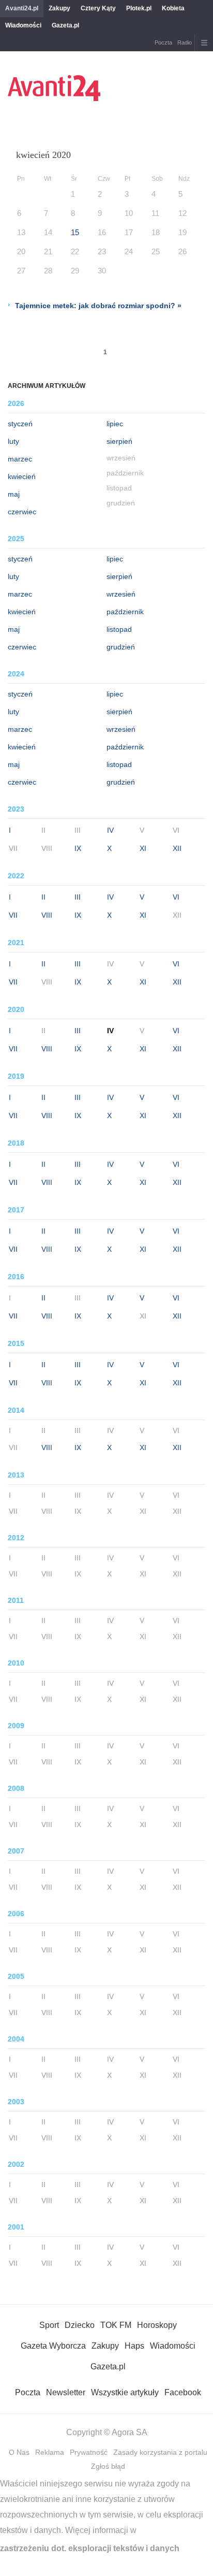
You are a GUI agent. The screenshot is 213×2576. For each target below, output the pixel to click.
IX (78, 848)
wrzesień (121, 594)
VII (13, 915)
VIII (47, 915)
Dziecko (80, 2325)
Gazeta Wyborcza (53, 2346)
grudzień (121, 647)
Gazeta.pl (65, 25)
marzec (20, 459)
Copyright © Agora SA (107, 2432)
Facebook (183, 2392)
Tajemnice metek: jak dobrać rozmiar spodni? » (98, 306)
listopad (119, 629)
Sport (49, 2325)
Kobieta (173, 8)
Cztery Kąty (98, 8)
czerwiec (22, 512)
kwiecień (22, 476)
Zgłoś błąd (108, 2466)
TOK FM (116, 2325)
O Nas (19, 2452)
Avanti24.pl (22, 8)
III (78, 897)
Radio (185, 42)
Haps (134, 2346)
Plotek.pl (139, 8)
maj (14, 494)
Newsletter (66, 2392)
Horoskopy (157, 2325)
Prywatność (89, 2452)
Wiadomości (23, 25)
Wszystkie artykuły (125, 2392)
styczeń (20, 424)
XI (143, 848)
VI (176, 897)
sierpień (119, 441)
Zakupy (59, 8)
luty (13, 441)
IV (110, 830)
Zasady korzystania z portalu (160, 2452)
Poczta (163, 42)
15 (75, 232)
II (43, 897)
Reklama (50, 2452)
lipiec (115, 424)
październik (125, 612)
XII (177, 848)
